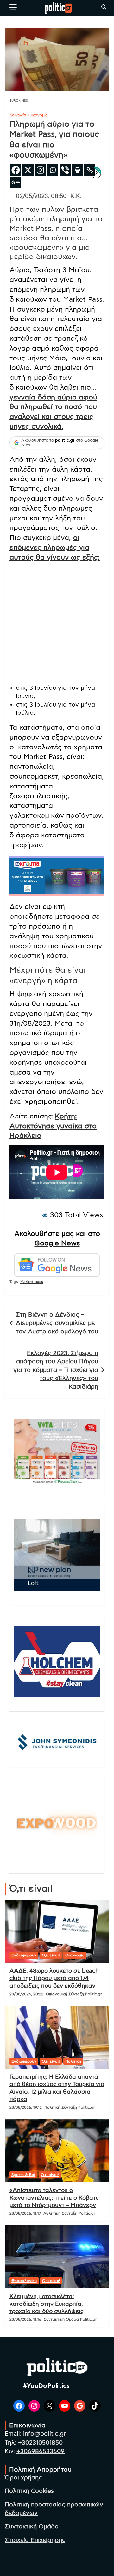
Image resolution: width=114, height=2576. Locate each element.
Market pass (32, 1282)
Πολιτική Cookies (29, 2491)
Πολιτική (73, 2061)
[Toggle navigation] (13, 7)
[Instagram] (40, 170)
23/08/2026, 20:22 (26, 1994)
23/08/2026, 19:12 (26, 2107)
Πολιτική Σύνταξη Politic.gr (70, 2107)
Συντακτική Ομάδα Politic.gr (70, 2319)
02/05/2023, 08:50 (41, 196)
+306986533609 (41, 2451)
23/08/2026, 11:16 (25, 2319)
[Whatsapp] (53, 170)
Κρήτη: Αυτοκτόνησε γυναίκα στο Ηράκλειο (53, 1126)
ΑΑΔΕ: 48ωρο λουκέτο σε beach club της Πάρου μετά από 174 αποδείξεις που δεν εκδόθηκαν (54, 1979)
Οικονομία (38, 115)
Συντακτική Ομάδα (32, 2527)
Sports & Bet (23, 2175)
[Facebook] (16, 170)
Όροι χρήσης (23, 2478)
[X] (28, 170)
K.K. (76, 196)
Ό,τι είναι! (51, 1955)
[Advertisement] (57, 624)
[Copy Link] (90, 170)
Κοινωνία (18, 115)
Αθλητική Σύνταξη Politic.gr (69, 2213)
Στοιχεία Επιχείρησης (35, 2540)
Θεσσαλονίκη (24, 2281)
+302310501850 (40, 2443)
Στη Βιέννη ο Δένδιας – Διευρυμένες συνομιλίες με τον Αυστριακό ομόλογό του (57, 1323)
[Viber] (65, 170)
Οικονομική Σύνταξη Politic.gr (74, 1994)
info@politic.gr (44, 2434)
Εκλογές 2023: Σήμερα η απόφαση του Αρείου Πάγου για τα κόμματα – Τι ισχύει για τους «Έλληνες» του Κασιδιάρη (56, 1370)
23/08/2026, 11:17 (25, 2213)
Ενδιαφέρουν (24, 1955)
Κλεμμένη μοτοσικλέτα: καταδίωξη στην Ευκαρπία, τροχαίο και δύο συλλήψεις (47, 2304)
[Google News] (16, 182)
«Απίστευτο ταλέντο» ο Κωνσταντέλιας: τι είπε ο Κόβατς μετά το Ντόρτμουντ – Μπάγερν (54, 2198)
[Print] (77, 170)
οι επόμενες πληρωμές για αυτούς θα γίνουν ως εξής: (55, 547)
